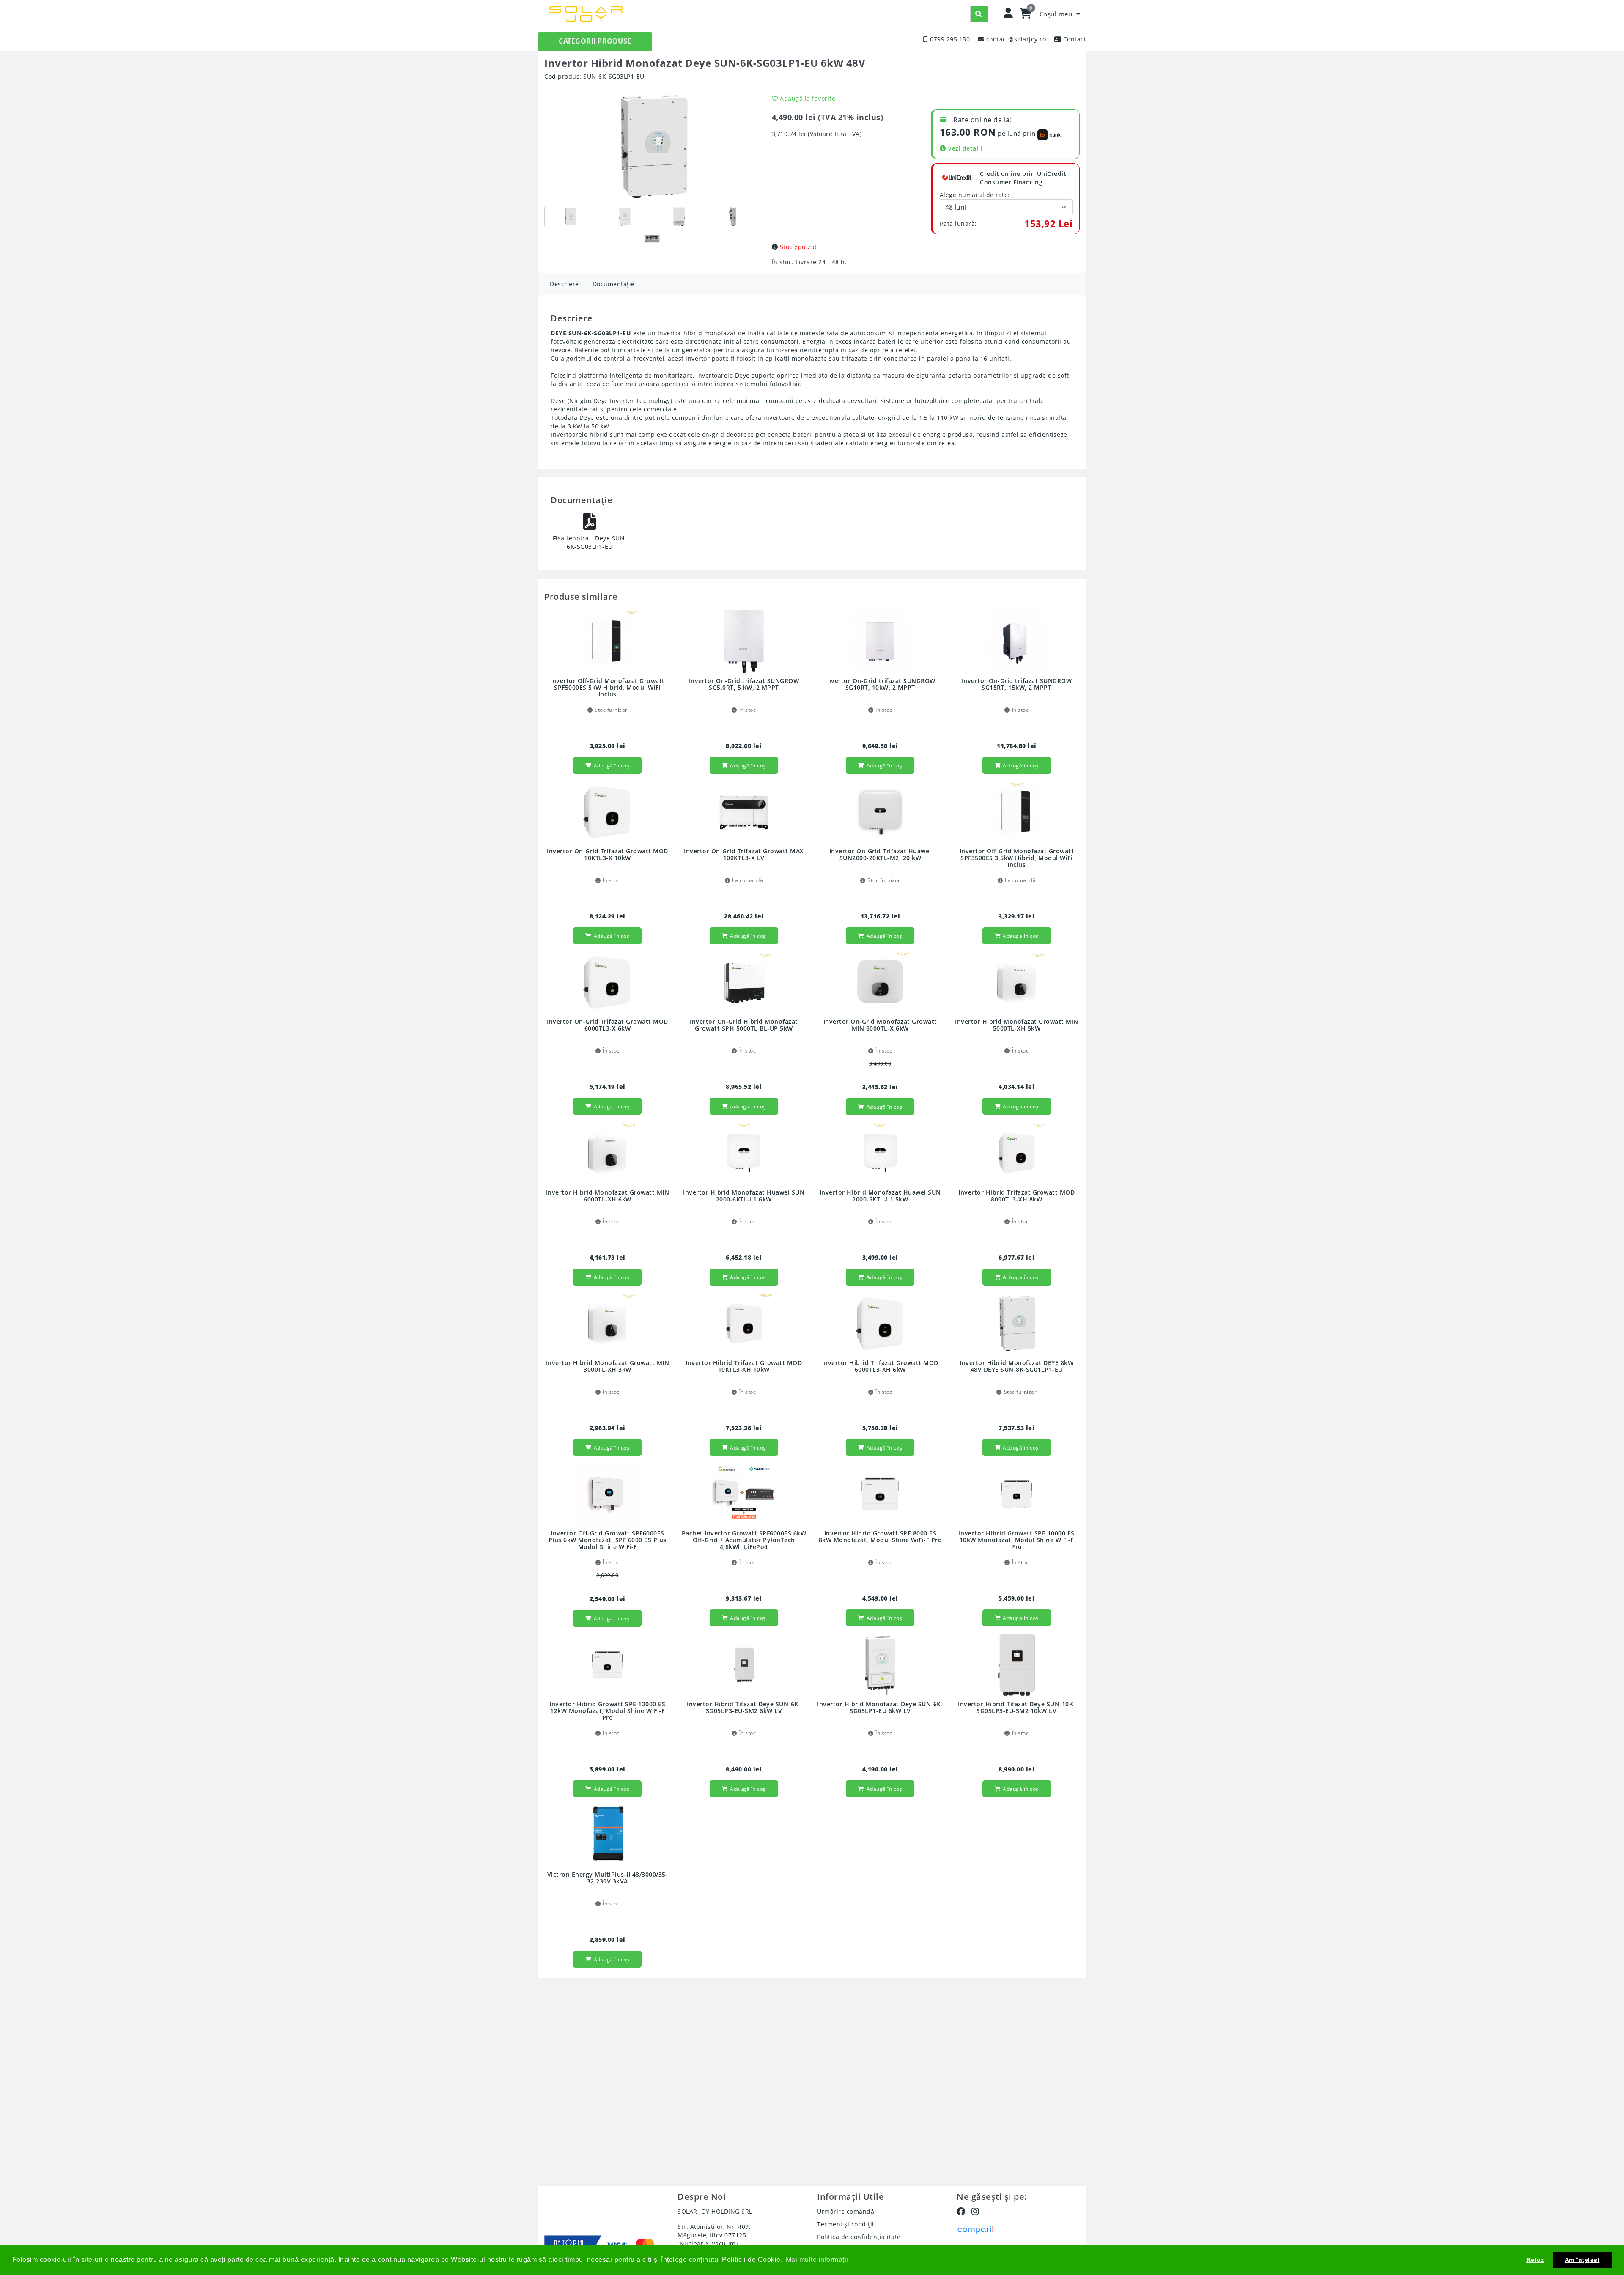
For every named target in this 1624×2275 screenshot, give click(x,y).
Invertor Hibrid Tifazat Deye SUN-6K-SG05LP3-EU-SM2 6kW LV (744, 1708)
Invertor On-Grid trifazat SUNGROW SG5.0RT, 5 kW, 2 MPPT (744, 684)
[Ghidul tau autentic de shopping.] (975, 2229)
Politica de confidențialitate (859, 2237)
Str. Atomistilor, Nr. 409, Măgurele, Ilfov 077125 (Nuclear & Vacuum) (714, 2235)
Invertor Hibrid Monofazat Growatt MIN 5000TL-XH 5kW (1017, 1025)
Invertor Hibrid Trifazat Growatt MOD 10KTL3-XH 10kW (744, 1366)
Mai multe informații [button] (817, 2260)
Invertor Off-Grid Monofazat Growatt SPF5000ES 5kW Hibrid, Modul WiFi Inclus (608, 688)
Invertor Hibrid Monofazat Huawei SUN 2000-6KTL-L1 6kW (744, 1196)
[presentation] (814, 14)
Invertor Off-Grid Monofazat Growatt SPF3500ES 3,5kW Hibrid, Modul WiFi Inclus (1017, 858)
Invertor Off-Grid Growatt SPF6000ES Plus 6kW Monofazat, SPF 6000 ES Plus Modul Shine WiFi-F (608, 1540)
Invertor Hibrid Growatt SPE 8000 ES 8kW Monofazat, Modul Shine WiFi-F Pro (881, 1537)
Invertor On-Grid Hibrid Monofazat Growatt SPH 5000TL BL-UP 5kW (744, 1025)
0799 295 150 (950, 39)
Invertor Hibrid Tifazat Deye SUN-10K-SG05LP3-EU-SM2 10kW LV (1017, 1708)
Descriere (564, 284)
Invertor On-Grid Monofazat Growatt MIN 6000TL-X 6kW (880, 1025)
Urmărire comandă (846, 2211)
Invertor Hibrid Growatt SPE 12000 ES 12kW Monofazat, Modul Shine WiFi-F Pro (607, 1711)
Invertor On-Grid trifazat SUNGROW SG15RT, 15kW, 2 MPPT (1017, 684)
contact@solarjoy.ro (1016, 39)
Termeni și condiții (846, 2224)
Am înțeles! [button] (1582, 2260)
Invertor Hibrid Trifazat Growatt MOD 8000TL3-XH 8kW (1016, 1196)
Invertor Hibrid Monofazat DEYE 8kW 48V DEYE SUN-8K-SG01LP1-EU (1016, 1366)
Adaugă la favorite (808, 98)
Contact (1075, 39)
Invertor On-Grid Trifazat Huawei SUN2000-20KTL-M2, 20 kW (880, 855)
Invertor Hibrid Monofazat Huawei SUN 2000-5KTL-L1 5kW (880, 1196)
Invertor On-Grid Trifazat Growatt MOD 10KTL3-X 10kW (608, 855)
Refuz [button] (1535, 2260)
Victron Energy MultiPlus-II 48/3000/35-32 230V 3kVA (608, 1878)
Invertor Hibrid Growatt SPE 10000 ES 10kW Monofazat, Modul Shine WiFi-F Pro (1017, 1540)
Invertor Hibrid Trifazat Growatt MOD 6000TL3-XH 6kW (880, 1366)
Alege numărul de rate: (975, 195)
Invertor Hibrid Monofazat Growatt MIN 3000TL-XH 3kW (608, 1366)
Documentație (614, 284)
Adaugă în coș (612, 766)
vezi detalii (965, 148)
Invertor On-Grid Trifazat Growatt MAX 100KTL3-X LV (744, 855)
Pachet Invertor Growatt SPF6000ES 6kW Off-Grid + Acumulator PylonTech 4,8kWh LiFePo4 (744, 1540)
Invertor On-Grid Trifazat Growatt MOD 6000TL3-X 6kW (608, 1025)
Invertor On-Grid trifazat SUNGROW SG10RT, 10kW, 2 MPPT (880, 684)
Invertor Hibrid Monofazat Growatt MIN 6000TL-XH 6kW (608, 1196)
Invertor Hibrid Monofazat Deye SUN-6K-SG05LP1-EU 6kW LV (880, 1708)
